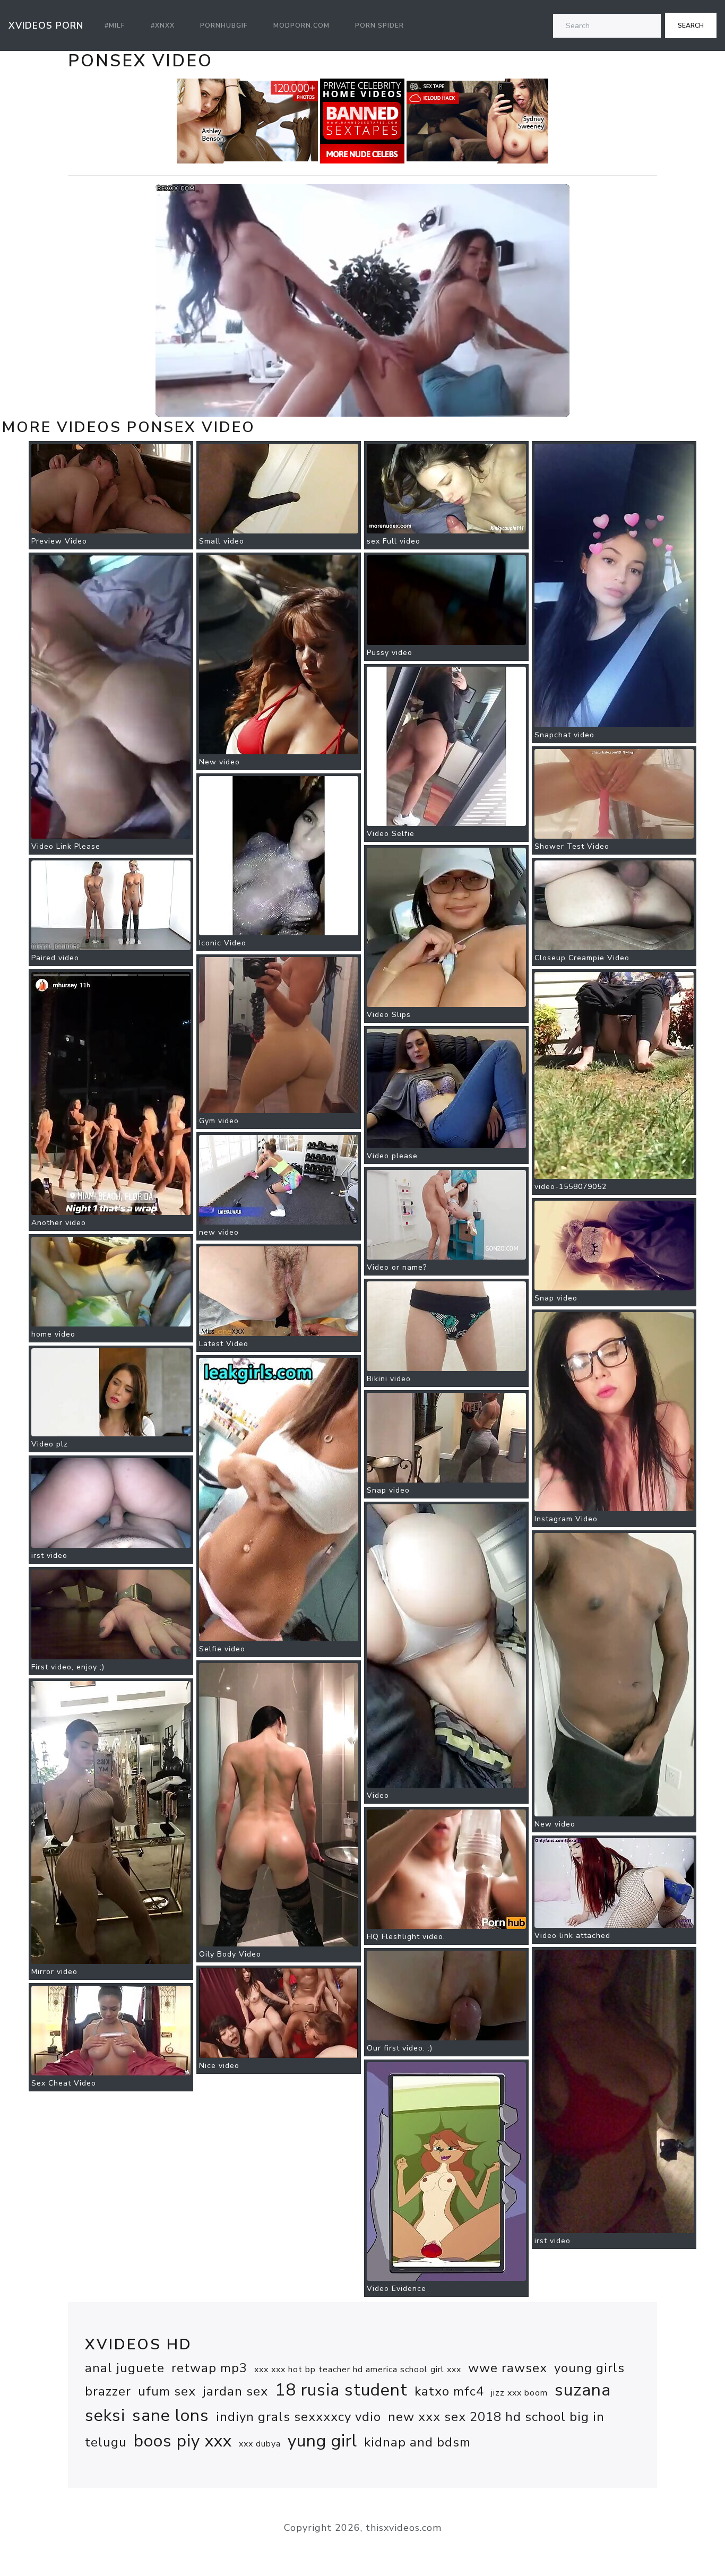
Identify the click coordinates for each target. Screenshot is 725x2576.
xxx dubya (260, 2444)
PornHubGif (224, 25)
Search (691, 25)
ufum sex (167, 2391)
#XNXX (163, 25)
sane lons (171, 2415)
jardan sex (235, 2391)
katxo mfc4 (449, 2391)
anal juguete (125, 2368)
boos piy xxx (183, 2441)
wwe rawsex (508, 2368)
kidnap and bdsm (417, 2442)
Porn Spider (379, 25)
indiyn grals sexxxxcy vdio (299, 2417)
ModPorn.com (301, 25)
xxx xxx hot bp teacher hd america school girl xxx (358, 2370)
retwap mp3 (209, 2368)
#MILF (115, 25)
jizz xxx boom (519, 2393)
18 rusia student (341, 2390)
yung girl (322, 2441)
